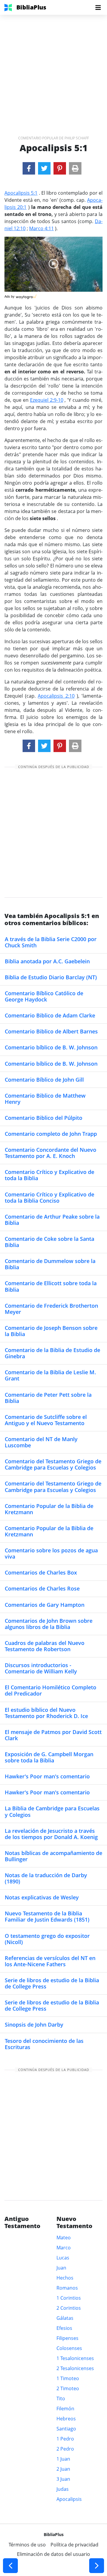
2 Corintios (69, 2308)
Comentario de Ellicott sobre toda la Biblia (51, 1286)
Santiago (66, 2429)
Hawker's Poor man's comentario (47, 1776)
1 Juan (63, 2459)
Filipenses (67, 2338)
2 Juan (63, 2469)
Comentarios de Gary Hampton (45, 1605)
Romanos (67, 2288)
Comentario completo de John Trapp (51, 1134)
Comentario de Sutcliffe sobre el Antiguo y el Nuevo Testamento (46, 1420)
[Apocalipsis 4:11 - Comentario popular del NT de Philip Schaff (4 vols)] (10, 2566)
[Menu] (98, 7)
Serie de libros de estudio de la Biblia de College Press (52, 1983)
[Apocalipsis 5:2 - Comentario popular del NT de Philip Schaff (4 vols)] (97, 2566)
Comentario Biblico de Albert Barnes (51, 1031)
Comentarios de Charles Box (41, 1572)
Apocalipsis (69, 2499)
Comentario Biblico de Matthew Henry (45, 1099)
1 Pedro (65, 2439)
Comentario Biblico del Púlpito (44, 1118)
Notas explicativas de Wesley (42, 1897)
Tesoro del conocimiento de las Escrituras (44, 2044)
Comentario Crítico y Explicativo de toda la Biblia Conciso (49, 1197)
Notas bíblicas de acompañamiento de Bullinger (53, 1856)
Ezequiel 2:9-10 (47, 400)
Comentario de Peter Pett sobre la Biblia (48, 1398)
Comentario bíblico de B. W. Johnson (51, 1047)
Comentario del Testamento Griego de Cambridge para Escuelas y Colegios (53, 1464)
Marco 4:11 (41, 228)
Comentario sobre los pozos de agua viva (51, 1553)
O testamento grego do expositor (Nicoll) (47, 1939)
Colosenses (69, 2348)
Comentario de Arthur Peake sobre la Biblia (52, 1220)
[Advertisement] (53, 68)
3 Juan (63, 2479)
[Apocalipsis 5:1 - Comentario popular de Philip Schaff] (29, 168)
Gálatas (65, 2318)
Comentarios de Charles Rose (42, 1588)
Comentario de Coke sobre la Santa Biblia (49, 1242)
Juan (61, 2268)
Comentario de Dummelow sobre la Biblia (50, 1264)
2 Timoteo (68, 2388)
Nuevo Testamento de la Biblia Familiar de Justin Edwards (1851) (47, 1916)
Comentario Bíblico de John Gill (44, 1080)
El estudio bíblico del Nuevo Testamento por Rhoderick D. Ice (46, 1713)
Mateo (64, 2238)
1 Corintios (69, 2298)
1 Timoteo (68, 2378)
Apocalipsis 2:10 (56, 696)
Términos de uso (27, 2545)
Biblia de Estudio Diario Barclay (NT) (51, 977)
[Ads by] (27, 295)
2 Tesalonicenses (75, 2368)
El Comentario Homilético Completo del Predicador (51, 1690)
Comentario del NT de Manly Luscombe (41, 1442)
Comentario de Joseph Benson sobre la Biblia (51, 1331)
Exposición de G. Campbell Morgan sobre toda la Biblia (49, 1757)
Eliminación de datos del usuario (53, 2554)
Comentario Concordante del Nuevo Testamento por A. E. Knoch (51, 1153)
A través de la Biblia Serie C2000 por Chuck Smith (51, 942)
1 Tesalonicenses (75, 2358)
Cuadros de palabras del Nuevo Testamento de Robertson (45, 1646)
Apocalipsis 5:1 (21, 193)
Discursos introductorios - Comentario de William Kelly (41, 1668)
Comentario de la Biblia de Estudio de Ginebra (52, 1353)
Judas (63, 2489)
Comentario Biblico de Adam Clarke (50, 1015)
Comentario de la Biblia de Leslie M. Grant (50, 1375)
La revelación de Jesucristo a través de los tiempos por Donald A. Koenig (51, 1834)
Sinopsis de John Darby (34, 2025)
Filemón (65, 2409)
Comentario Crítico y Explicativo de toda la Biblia (49, 1175)
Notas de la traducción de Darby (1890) (46, 1878)
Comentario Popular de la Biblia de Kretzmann (49, 1509)
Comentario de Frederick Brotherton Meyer (51, 1309)
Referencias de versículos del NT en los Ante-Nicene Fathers (50, 1961)
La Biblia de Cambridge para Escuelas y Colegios (52, 1811)
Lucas (63, 2258)
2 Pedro (65, 2449)
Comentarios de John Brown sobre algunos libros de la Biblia (49, 1624)
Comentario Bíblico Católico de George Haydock (44, 996)
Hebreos (66, 2419)
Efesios (64, 2328)
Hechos (65, 2278)
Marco (64, 2248)
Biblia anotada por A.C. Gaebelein (47, 961)
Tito (61, 2398)
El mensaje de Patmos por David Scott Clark (53, 1735)
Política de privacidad (74, 2545)
